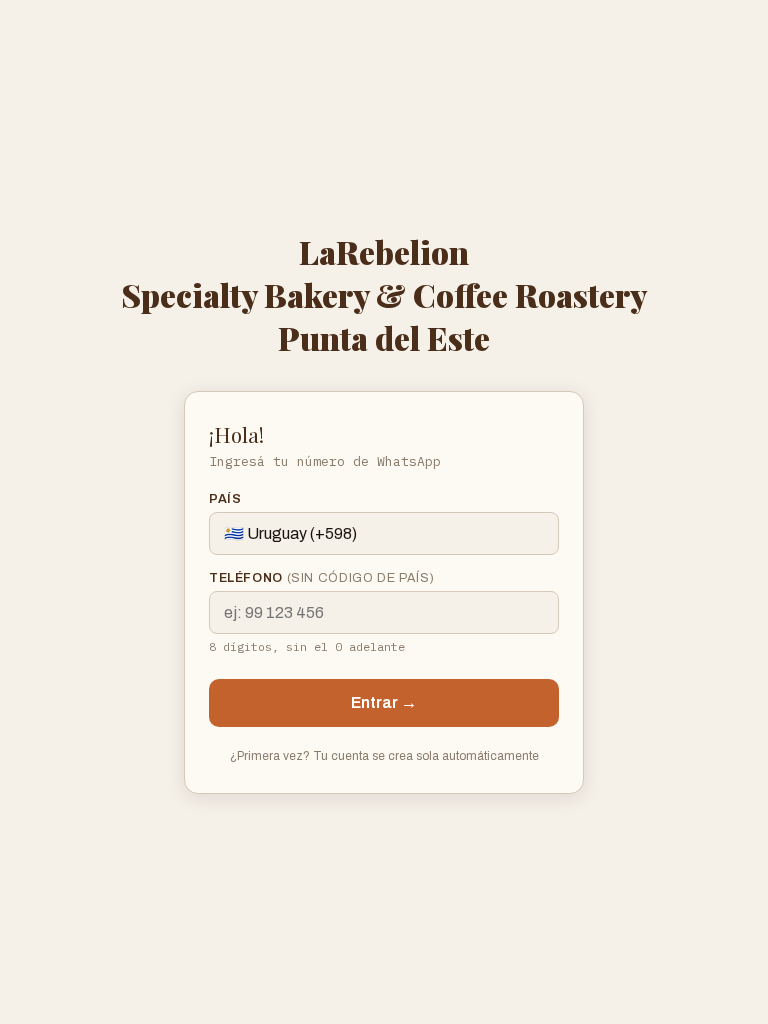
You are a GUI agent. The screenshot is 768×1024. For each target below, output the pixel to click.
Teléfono (322, 578)
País (225, 499)
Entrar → (384, 702)
